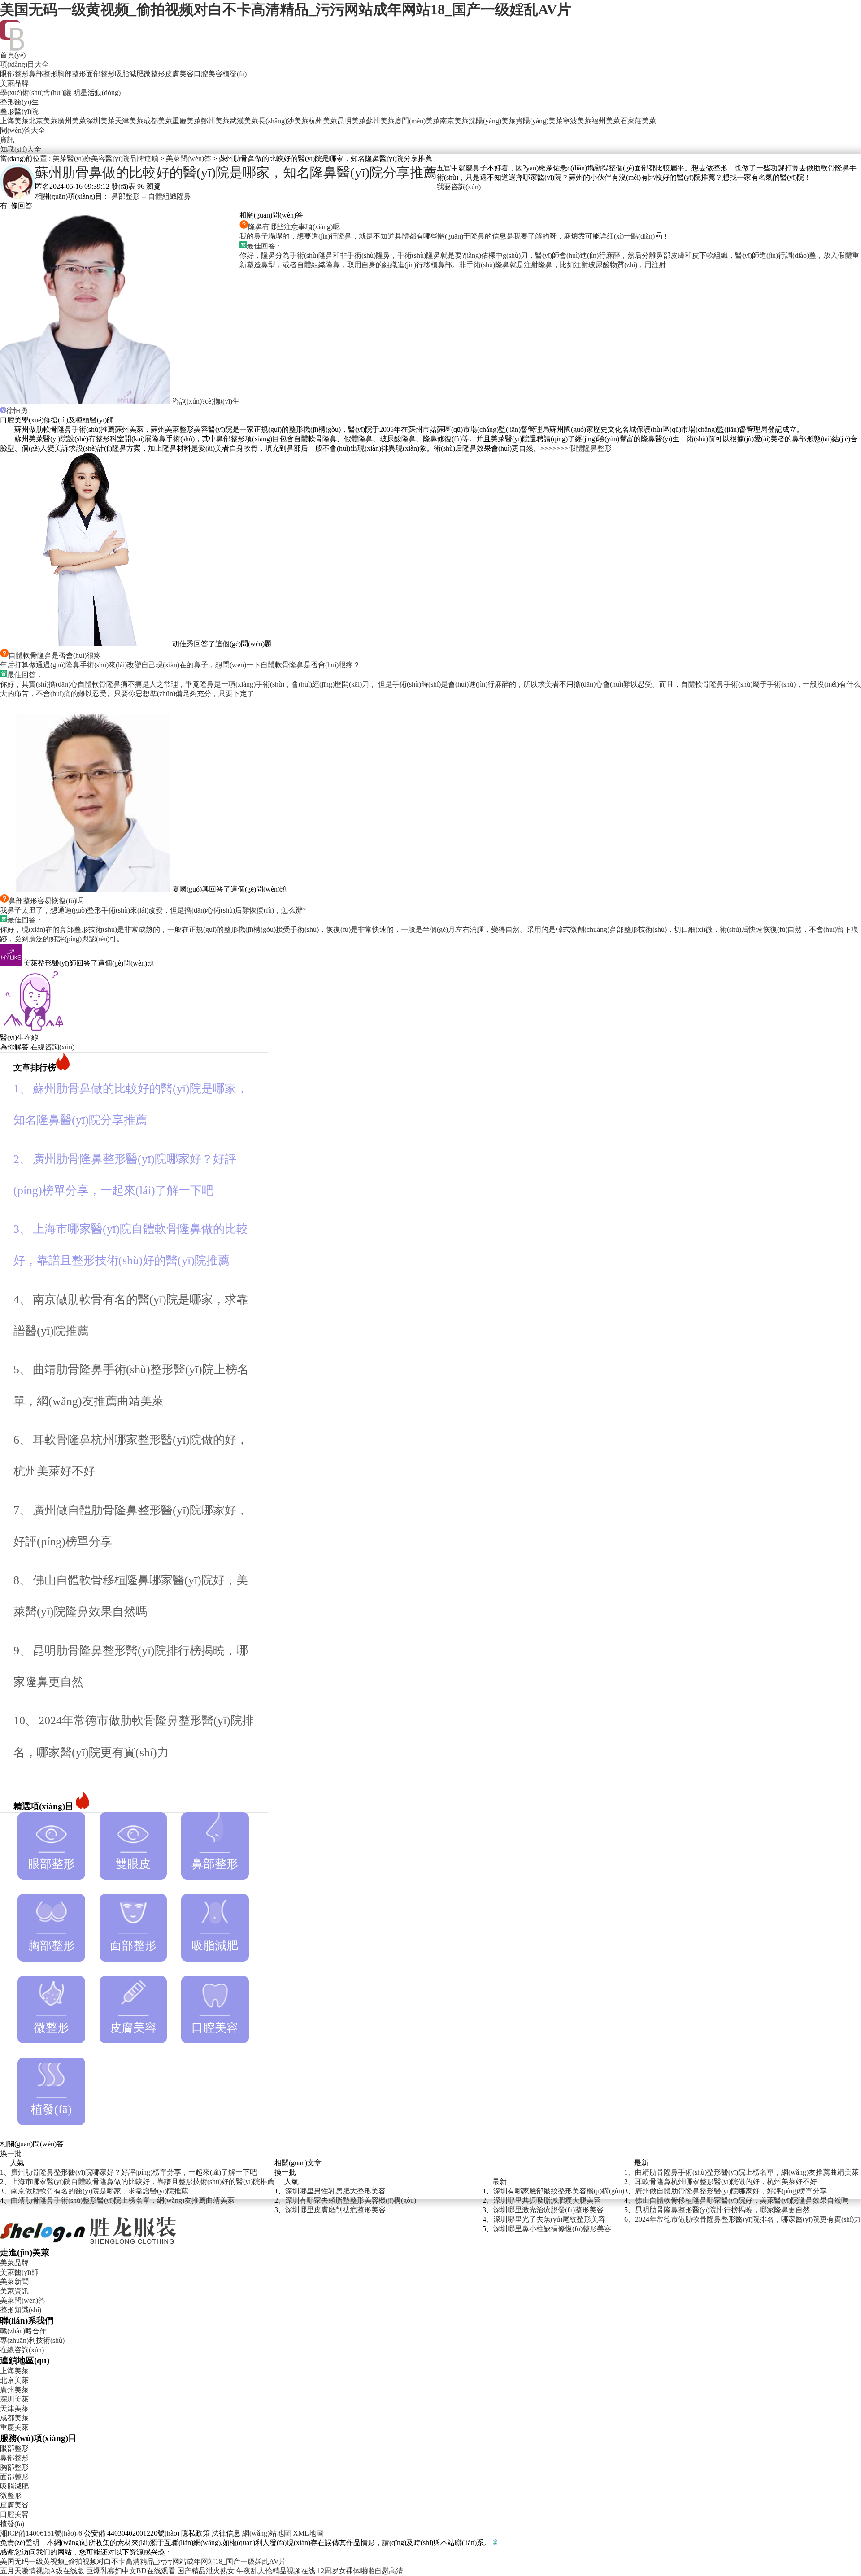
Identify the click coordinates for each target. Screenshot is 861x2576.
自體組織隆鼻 (170, 196)
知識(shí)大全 (21, 149)
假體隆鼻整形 (590, 448)
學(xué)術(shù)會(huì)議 (36, 93)
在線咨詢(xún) (52, 1047)
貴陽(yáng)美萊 (539, 121)
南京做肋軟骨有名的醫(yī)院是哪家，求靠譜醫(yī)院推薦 (100, 2191)
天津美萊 (129, 121)
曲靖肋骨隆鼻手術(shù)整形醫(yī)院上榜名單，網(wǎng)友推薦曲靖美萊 (123, 2200)
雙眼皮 (133, 1864)
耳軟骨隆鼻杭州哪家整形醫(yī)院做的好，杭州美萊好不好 (726, 2182)
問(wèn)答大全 (23, 130)
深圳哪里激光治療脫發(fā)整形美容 (548, 2210)
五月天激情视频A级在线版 (42, 2571)
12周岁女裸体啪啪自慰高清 (360, 2571)
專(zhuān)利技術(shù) (32, 2340)
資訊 (7, 140)
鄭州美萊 (215, 121)
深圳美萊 (100, 121)
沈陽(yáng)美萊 (492, 121)
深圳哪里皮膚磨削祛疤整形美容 (335, 2210)
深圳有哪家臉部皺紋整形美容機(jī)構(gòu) (559, 2191)
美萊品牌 (14, 83)
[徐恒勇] (86, 401)
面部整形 (100, 74)
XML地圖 (308, 2533)
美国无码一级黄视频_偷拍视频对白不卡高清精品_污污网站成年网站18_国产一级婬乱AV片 (286, 9)
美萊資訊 (14, 2291)
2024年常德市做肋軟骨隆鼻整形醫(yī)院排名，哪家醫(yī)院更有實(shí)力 (748, 2219)
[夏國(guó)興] (86, 889)
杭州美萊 (323, 121)
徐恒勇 (17, 411)
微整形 (154, 74)
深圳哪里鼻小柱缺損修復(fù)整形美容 (552, 2229)
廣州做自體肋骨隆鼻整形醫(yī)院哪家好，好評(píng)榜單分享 (731, 2191)
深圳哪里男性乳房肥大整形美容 (335, 2191)
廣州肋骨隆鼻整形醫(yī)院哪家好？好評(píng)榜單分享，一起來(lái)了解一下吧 (134, 2172)
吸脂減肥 (129, 74)
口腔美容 (208, 74)
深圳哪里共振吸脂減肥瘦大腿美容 (547, 2200)
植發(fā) (235, 74)
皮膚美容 (179, 74)
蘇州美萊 (380, 121)
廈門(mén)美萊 (417, 121)
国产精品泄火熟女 (206, 2571)
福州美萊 (606, 121)
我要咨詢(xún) (459, 187)
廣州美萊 (72, 121)
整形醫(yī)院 (19, 111)
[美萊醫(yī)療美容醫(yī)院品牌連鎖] (89, 2244)
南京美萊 (454, 121)
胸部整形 (72, 74)
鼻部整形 (43, 74)
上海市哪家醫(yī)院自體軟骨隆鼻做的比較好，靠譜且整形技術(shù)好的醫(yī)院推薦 (143, 2182)
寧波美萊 (577, 121)
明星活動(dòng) (97, 93)
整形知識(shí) (21, 2310)
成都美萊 (158, 121)
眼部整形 (14, 74)
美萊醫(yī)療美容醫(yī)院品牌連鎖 (105, 159)
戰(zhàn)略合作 (23, 2331)
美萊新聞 (14, 2282)
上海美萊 (14, 121)
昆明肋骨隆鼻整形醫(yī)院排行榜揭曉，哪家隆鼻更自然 (722, 2210)
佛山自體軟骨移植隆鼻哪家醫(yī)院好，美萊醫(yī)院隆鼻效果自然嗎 (742, 2200)
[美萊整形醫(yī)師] (12, 963)
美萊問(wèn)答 (189, 159)
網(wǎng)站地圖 (267, 2533)
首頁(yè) (13, 55)
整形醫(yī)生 (19, 102)
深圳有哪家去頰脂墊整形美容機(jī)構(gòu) (351, 2200)
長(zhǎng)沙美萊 (283, 121)
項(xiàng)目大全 (24, 64)
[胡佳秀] (86, 644)
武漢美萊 (244, 121)
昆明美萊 (352, 121)
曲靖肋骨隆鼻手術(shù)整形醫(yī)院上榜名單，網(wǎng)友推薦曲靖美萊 (747, 2172)
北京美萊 (43, 121)
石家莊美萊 (638, 121)
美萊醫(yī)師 (19, 2272)
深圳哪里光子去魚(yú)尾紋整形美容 (549, 2219)
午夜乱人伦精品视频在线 (276, 2571)
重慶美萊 (187, 121)
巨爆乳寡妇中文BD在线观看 (131, 2571)
